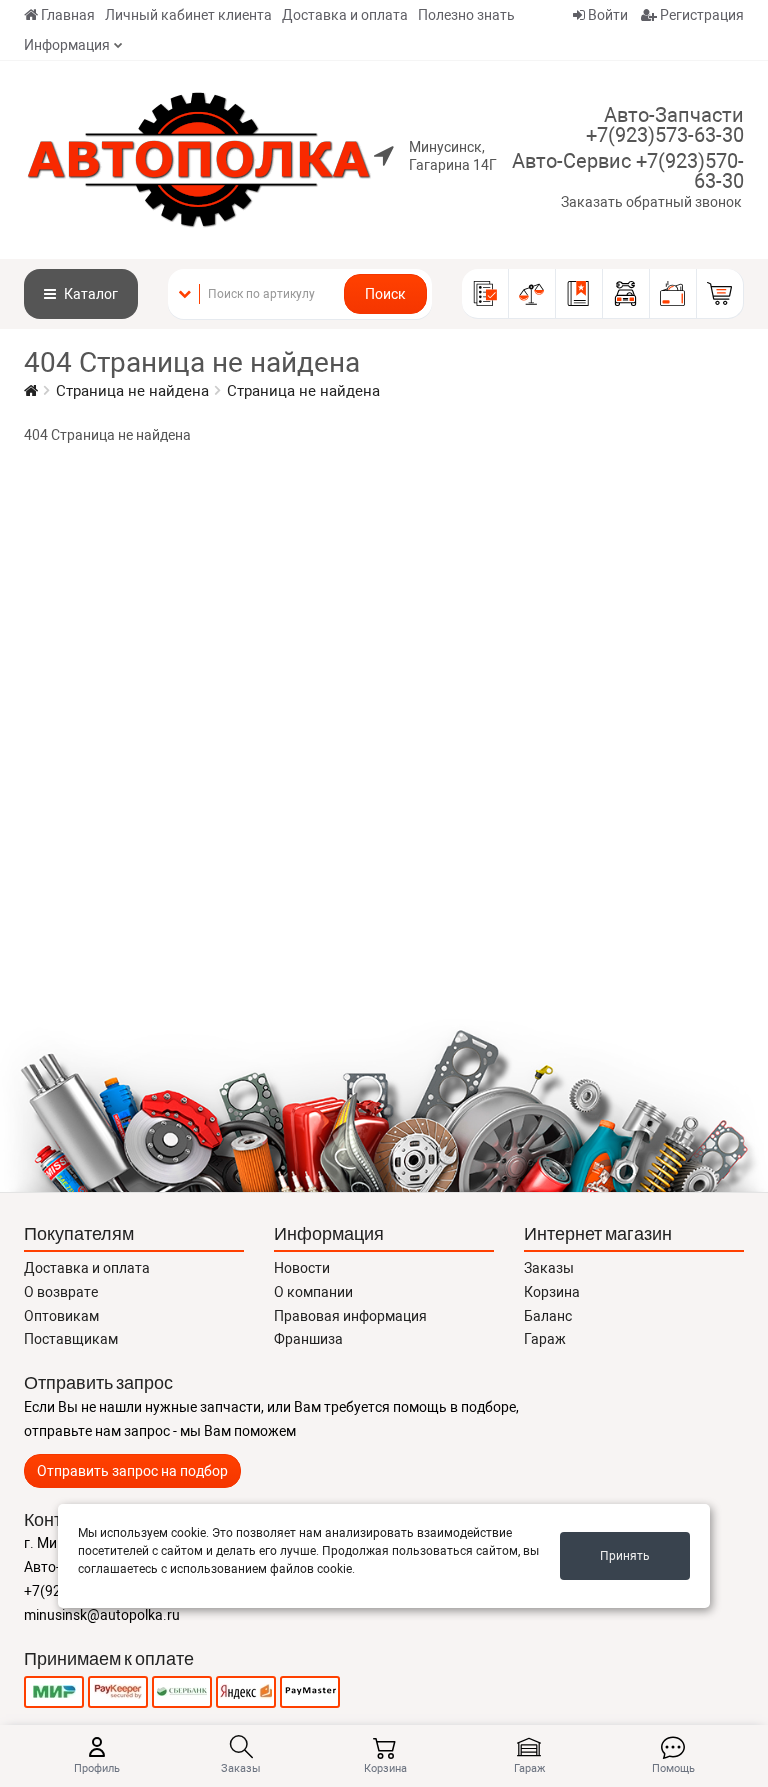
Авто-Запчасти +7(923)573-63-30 (665, 125)
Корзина (552, 1292)
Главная (68, 15)
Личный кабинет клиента (188, 15)
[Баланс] (673, 294)
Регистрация (700, 15)
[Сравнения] (532, 294)
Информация (67, 45)
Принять (625, 1556)
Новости (302, 1268)
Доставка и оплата (345, 15)
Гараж (545, 1339)
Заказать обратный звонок (651, 202)
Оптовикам (61, 1316)
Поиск (385, 294)
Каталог (89, 294)
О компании (313, 1292)
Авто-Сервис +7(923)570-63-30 (628, 171)
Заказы (549, 1268)
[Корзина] (720, 294)
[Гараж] (626, 294)
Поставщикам (71, 1339)
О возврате (61, 1292)
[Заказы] (485, 294)
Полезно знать (466, 15)
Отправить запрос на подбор (132, 1471)
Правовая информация (350, 1316)
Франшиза (308, 1339)
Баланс (548, 1316)
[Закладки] (579, 294)
